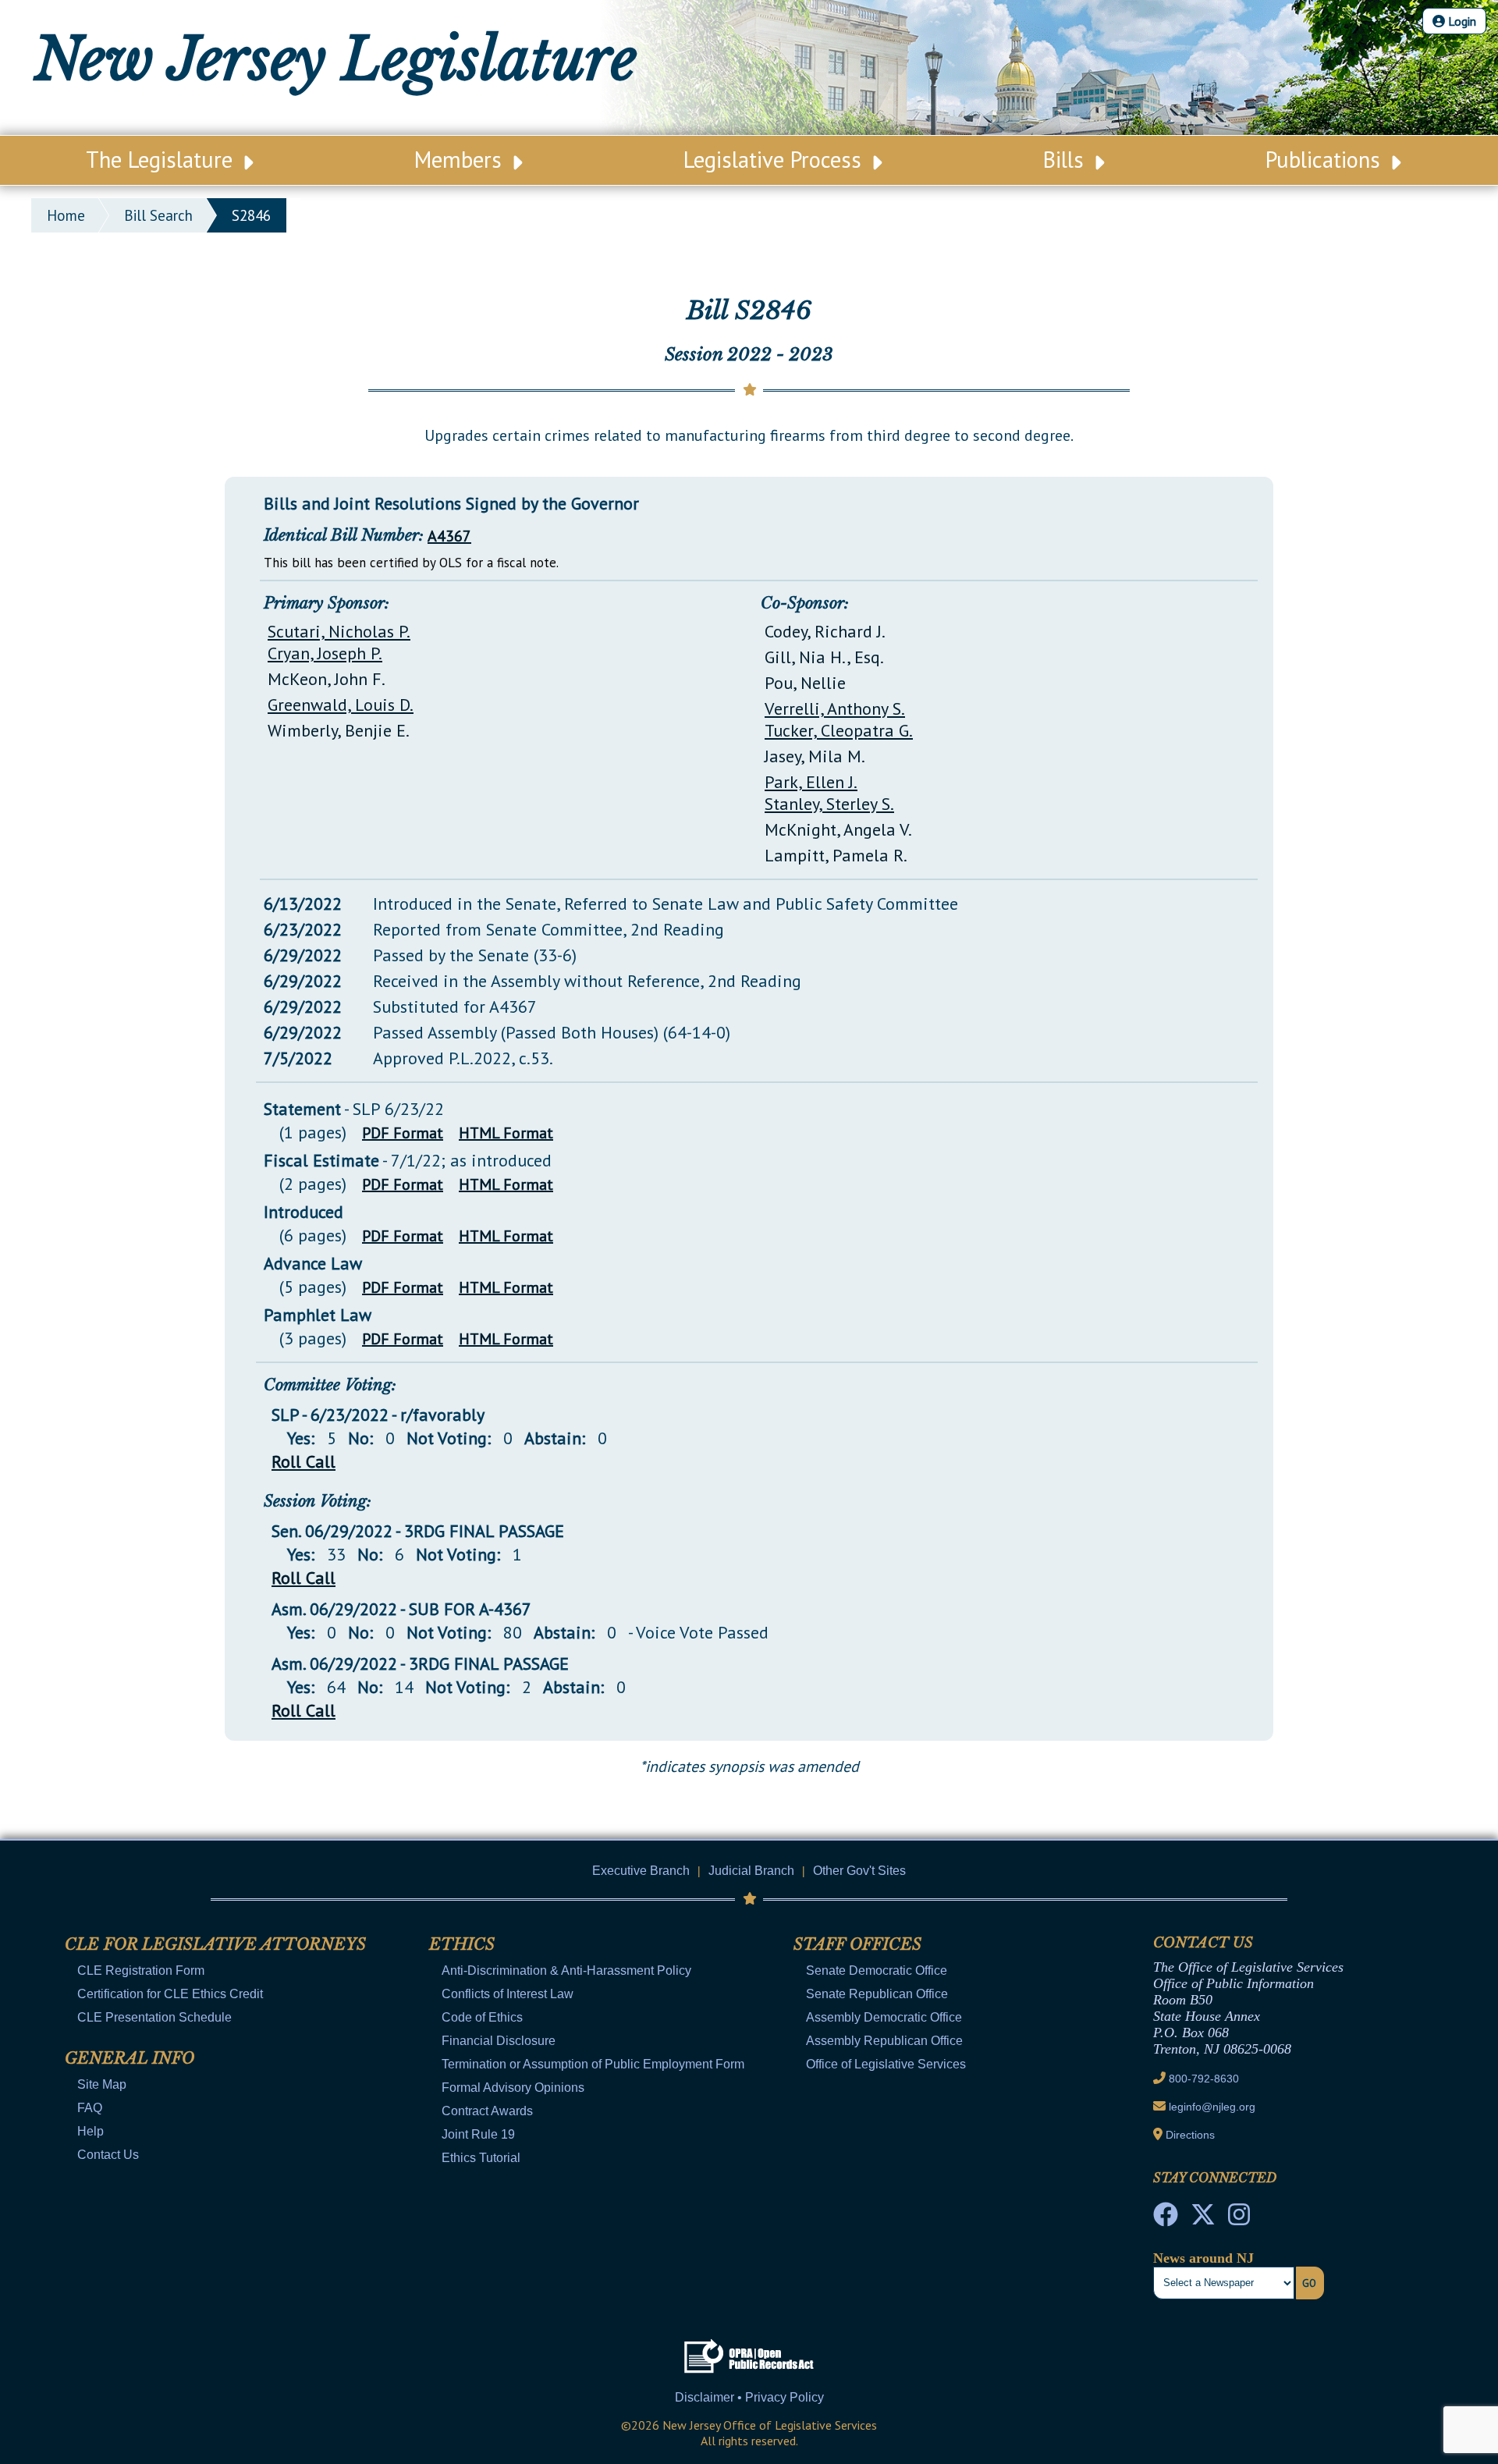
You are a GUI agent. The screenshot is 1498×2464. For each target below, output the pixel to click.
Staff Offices (857, 1944)
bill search (158, 215)
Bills (1067, 160)
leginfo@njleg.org (1212, 2107)
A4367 (449, 536)
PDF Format (403, 1133)
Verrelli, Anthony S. (835, 708)
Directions (1190, 2135)
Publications (1326, 160)
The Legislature (162, 160)
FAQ (90, 2108)
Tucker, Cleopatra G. (839, 730)
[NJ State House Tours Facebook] (1166, 2219)
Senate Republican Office (877, 1994)
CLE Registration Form (141, 1970)
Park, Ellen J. (811, 782)
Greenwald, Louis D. (341, 705)
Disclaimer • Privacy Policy (749, 2397)
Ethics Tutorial (481, 2158)
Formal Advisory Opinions (513, 2088)
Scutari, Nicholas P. (339, 631)
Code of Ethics (482, 2017)
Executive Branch (641, 1871)
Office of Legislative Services (886, 2064)
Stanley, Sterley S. (829, 804)
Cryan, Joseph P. (325, 653)
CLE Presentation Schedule (154, 2017)
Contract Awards (487, 2111)
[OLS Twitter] (1203, 2219)
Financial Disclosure (499, 2041)
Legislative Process (776, 160)
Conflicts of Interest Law (508, 1994)
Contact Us (108, 2155)
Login (1461, 21)
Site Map (102, 2084)
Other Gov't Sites (859, 1871)
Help (91, 2131)
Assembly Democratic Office (884, 2017)
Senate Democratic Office (877, 1970)
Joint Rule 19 (478, 2134)
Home (66, 215)
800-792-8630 (1204, 2079)
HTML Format (506, 1133)
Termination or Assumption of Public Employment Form (593, 2064)
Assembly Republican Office (884, 2041)
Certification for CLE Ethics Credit (170, 1994)
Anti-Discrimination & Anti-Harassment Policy (566, 1970)
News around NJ (1203, 2258)
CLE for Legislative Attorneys (215, 1944)
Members (461, 160)
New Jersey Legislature (335, 60)
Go (1309, 2283)
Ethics (462, 1944)
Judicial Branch (751, 1871)
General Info (130, 2058)
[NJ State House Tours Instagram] (1239, 2219)
